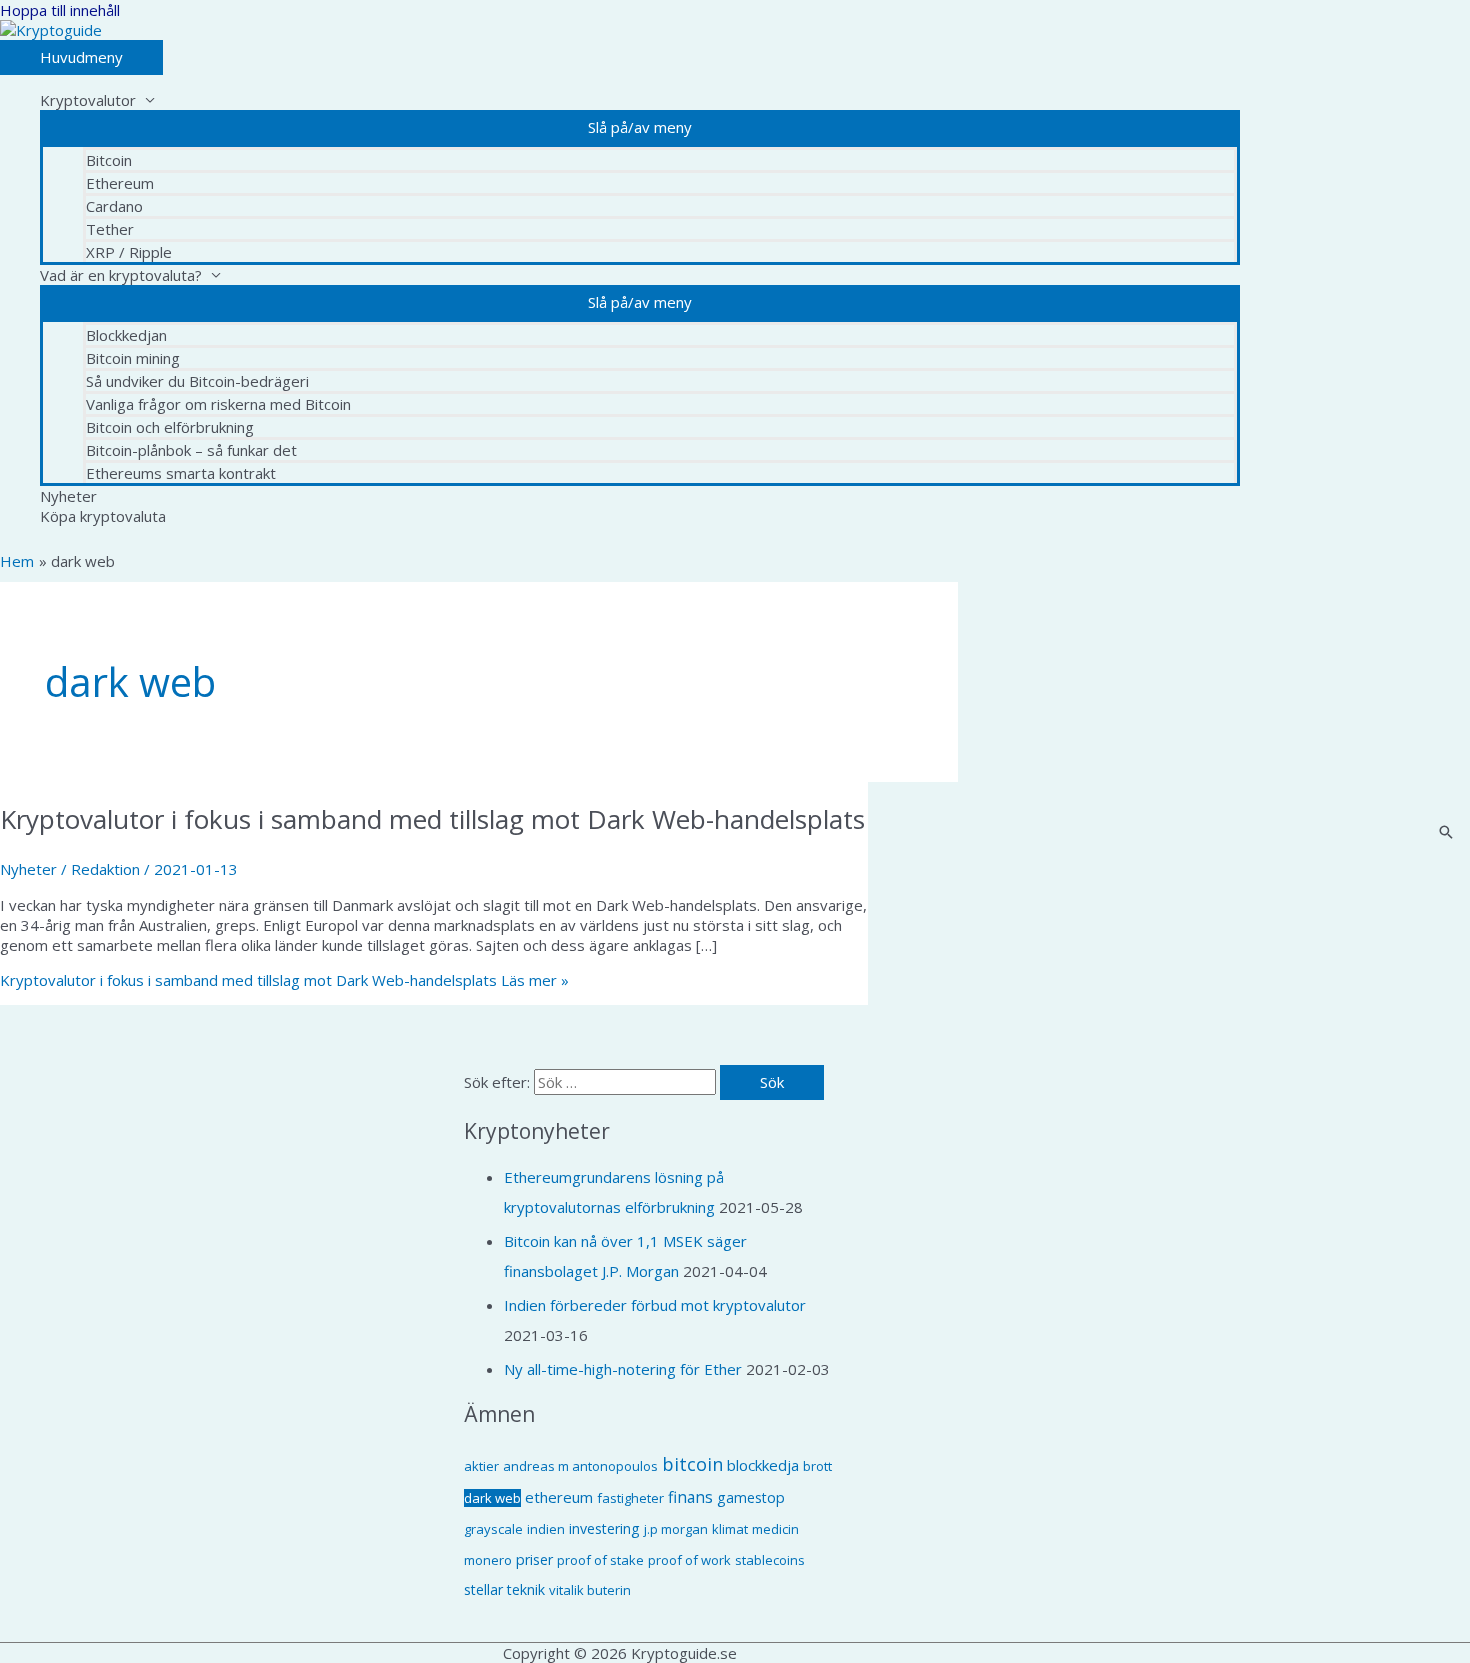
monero (488, 1560)
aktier (481, 1466)
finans (690, 1497)
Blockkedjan (126, 335)
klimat (730, 1529)
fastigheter (630, 1498)
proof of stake (600, 1560)
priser (534, 1559)
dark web (492, 1498)
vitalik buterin (590, 1590)
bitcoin (692, 1464)
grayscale (493, 1529)
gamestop (751, 1497)
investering (604, 1528)
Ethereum (120, 183)
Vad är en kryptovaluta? (121, 275)
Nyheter (68, 496)
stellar (483, 1589)
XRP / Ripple (129, 252)
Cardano (114, 206)
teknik (526, 1589)
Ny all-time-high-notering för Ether (623, 1369)
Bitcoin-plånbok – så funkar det (191, 450)
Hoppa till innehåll (60, 10)
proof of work (689, 1560)
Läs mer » (284, 980)
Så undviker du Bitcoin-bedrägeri (197, 381)
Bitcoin (109, 160)
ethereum (559, 1497)
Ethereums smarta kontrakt (181, 473)
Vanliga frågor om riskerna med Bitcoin (218, 404)
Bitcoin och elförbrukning (170, 427)
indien (546, 1529)
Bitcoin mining (133, 358)
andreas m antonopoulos (580, 1466)
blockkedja (763, 1465)
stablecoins (770, 1560)
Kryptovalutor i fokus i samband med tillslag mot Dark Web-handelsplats (432, 819)
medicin (775, 1529)
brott (817, 1466)
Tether (110, 229)
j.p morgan (676, 1529)
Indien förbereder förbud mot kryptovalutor (655, 1305)
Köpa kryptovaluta (103, 516)
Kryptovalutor (88, 100)
